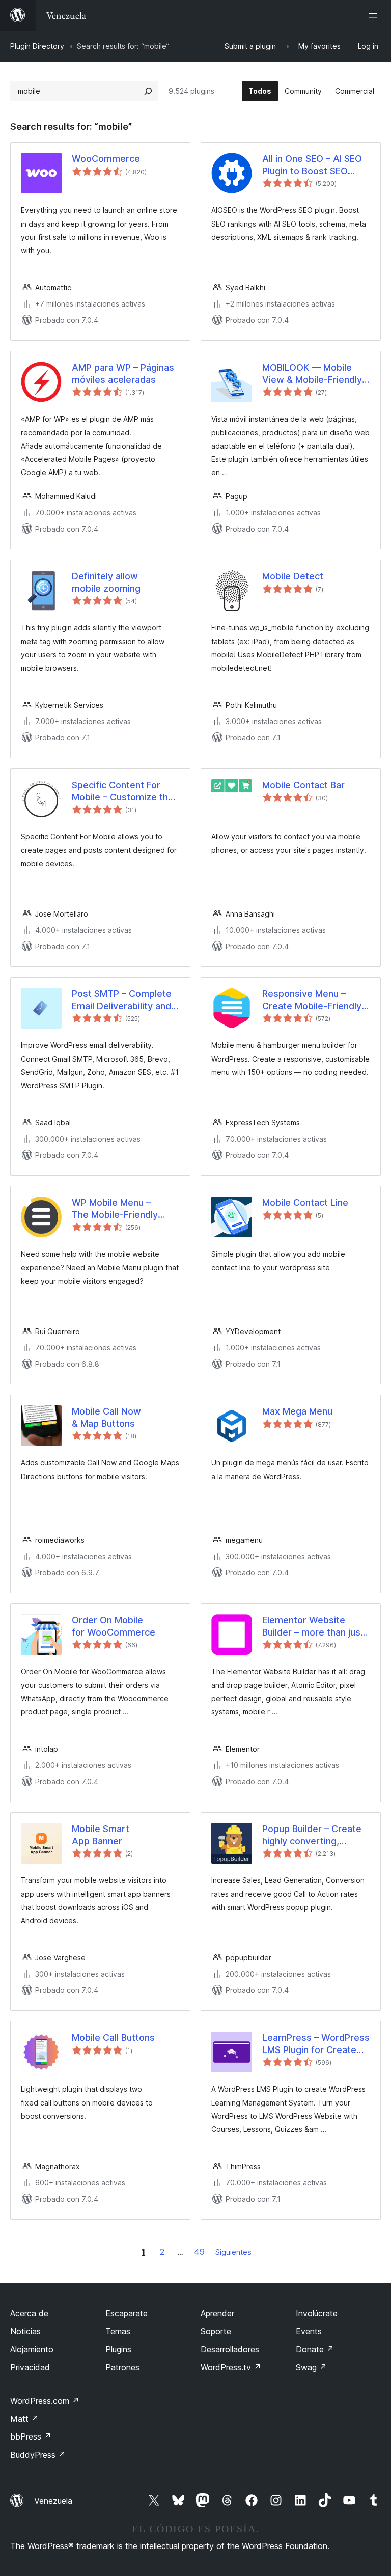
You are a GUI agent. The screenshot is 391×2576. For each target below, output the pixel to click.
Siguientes (233, 2252)
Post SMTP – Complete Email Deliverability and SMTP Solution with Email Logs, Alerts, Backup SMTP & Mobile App (126, 1000)
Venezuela (53, 2501)
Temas (118, 2331)
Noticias (25, 2331)
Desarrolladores (230, 2349)
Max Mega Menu (297, 1411)
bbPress (31, 2436)
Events (309, 2331)
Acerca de (29, 2313)
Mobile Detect (293, 576)
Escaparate (127, 2313)
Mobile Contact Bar (303, 785)
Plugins (118, 2349)
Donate (315, 2349)
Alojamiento (32, 2349)
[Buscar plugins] (148, 91)
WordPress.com (45, 2401)
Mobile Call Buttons (113, 2038)
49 (199, 2252)
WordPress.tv (231, 2367)
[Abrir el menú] (375, 15)
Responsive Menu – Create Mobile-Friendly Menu (312, 1000)
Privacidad (30, 2367)
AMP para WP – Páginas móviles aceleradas (123, 373)
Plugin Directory (37, 46)
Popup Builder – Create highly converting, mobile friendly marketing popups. (312, 1835)
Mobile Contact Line (305, 1202)
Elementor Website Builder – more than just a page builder (313, 1626)
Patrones (122, 2367)
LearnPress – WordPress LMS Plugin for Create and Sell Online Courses (316, 2044)
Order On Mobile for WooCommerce (114, 1626)
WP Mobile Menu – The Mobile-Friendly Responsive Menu (115, 1209)
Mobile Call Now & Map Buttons (106, 1417)
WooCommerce (106, 159)
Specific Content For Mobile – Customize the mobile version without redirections (123, 791)
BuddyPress (38, 2455)
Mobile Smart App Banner (101, 1835)
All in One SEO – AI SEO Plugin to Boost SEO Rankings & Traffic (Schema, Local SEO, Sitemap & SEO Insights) (314, 165)
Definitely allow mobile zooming (106, 582)
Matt (24, 2419)
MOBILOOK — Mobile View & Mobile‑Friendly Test (312, 374)
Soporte (216, 2331)
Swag (311, 2367)
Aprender (217, 2313)
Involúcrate (317, 2313)
